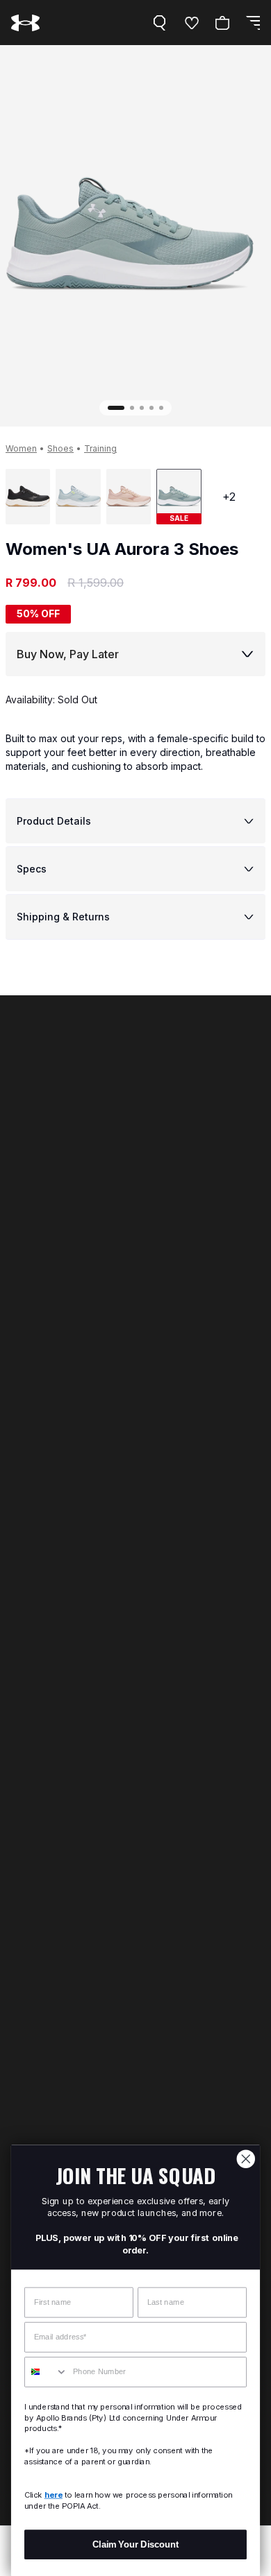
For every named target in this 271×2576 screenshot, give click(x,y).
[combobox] (46, 2372)
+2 (229, 497)
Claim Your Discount (135, 2544)
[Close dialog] (246, 2159)
